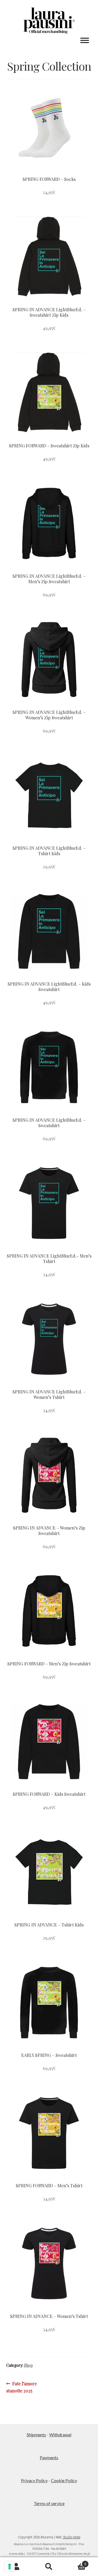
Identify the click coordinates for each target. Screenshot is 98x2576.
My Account (16, 2567)
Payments (49, 2457)
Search (49, 2567)
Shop (28, 2365)
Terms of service (49, 2503)
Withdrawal (60, 2435)
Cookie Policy (64, 2480)
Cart (76, 2562)
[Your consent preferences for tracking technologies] (10, 2566)
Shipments (36, 2435)
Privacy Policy (34, 2480)
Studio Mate (71, 2537)
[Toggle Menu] (85, 41)
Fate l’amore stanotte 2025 (22, 2387)
